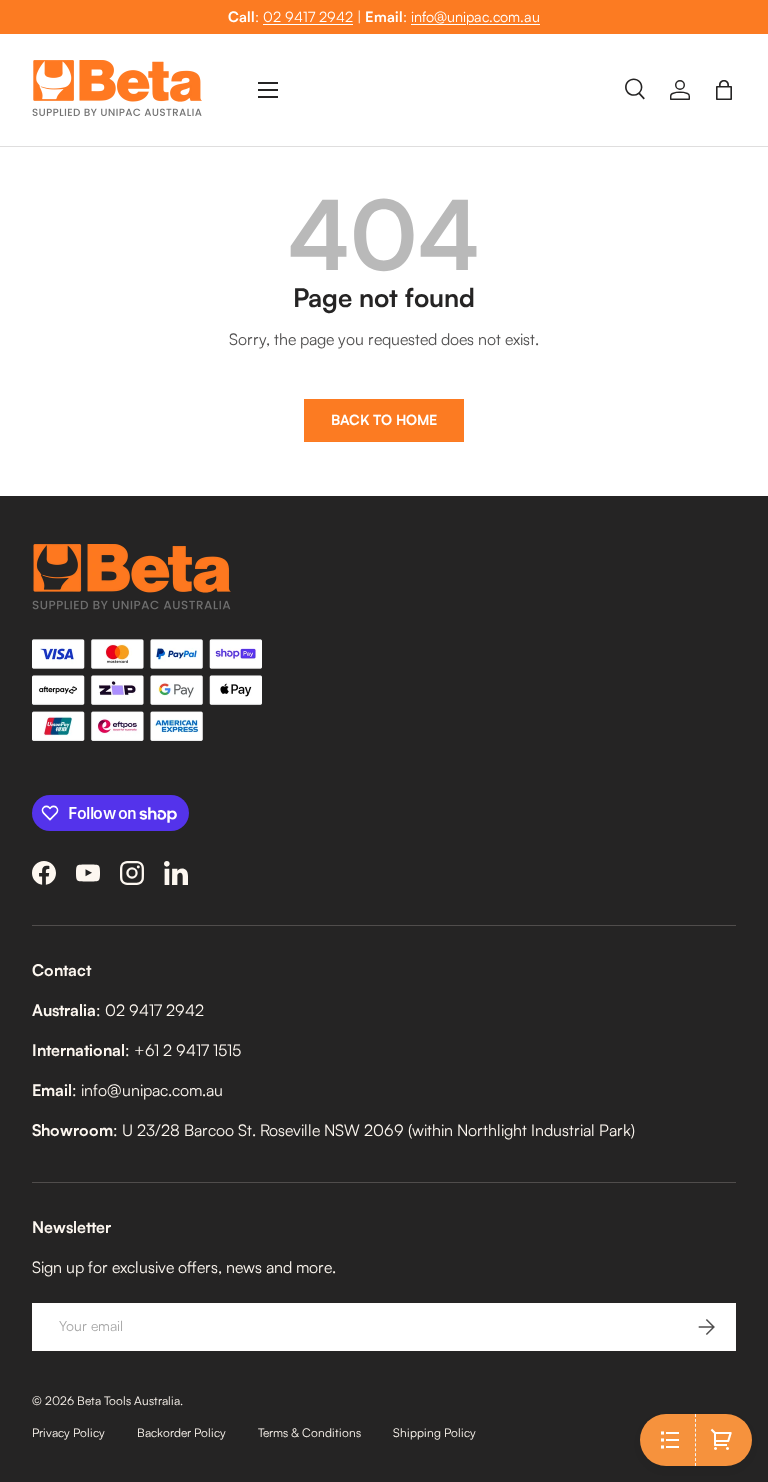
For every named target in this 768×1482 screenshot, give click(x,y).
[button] (724, 90)
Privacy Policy (68, 1432)
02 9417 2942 (308, 16)
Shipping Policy (434, 1432)
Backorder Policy (181, 1432)
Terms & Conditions (309, 1432)
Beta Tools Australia (128, 1400)
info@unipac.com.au (475, 16)
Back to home (384, 419)
